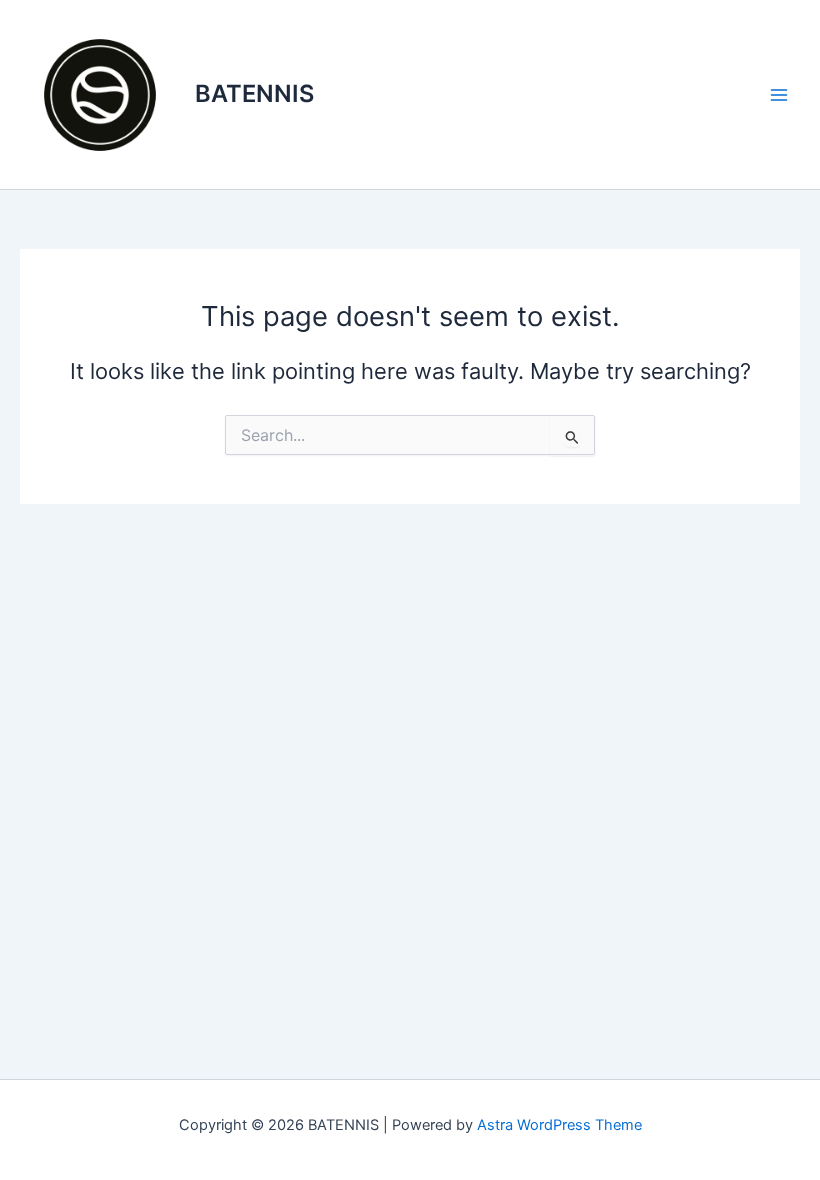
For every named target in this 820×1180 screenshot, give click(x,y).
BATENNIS (254, 93)
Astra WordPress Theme (559, 1125)
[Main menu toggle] (779, 95)
